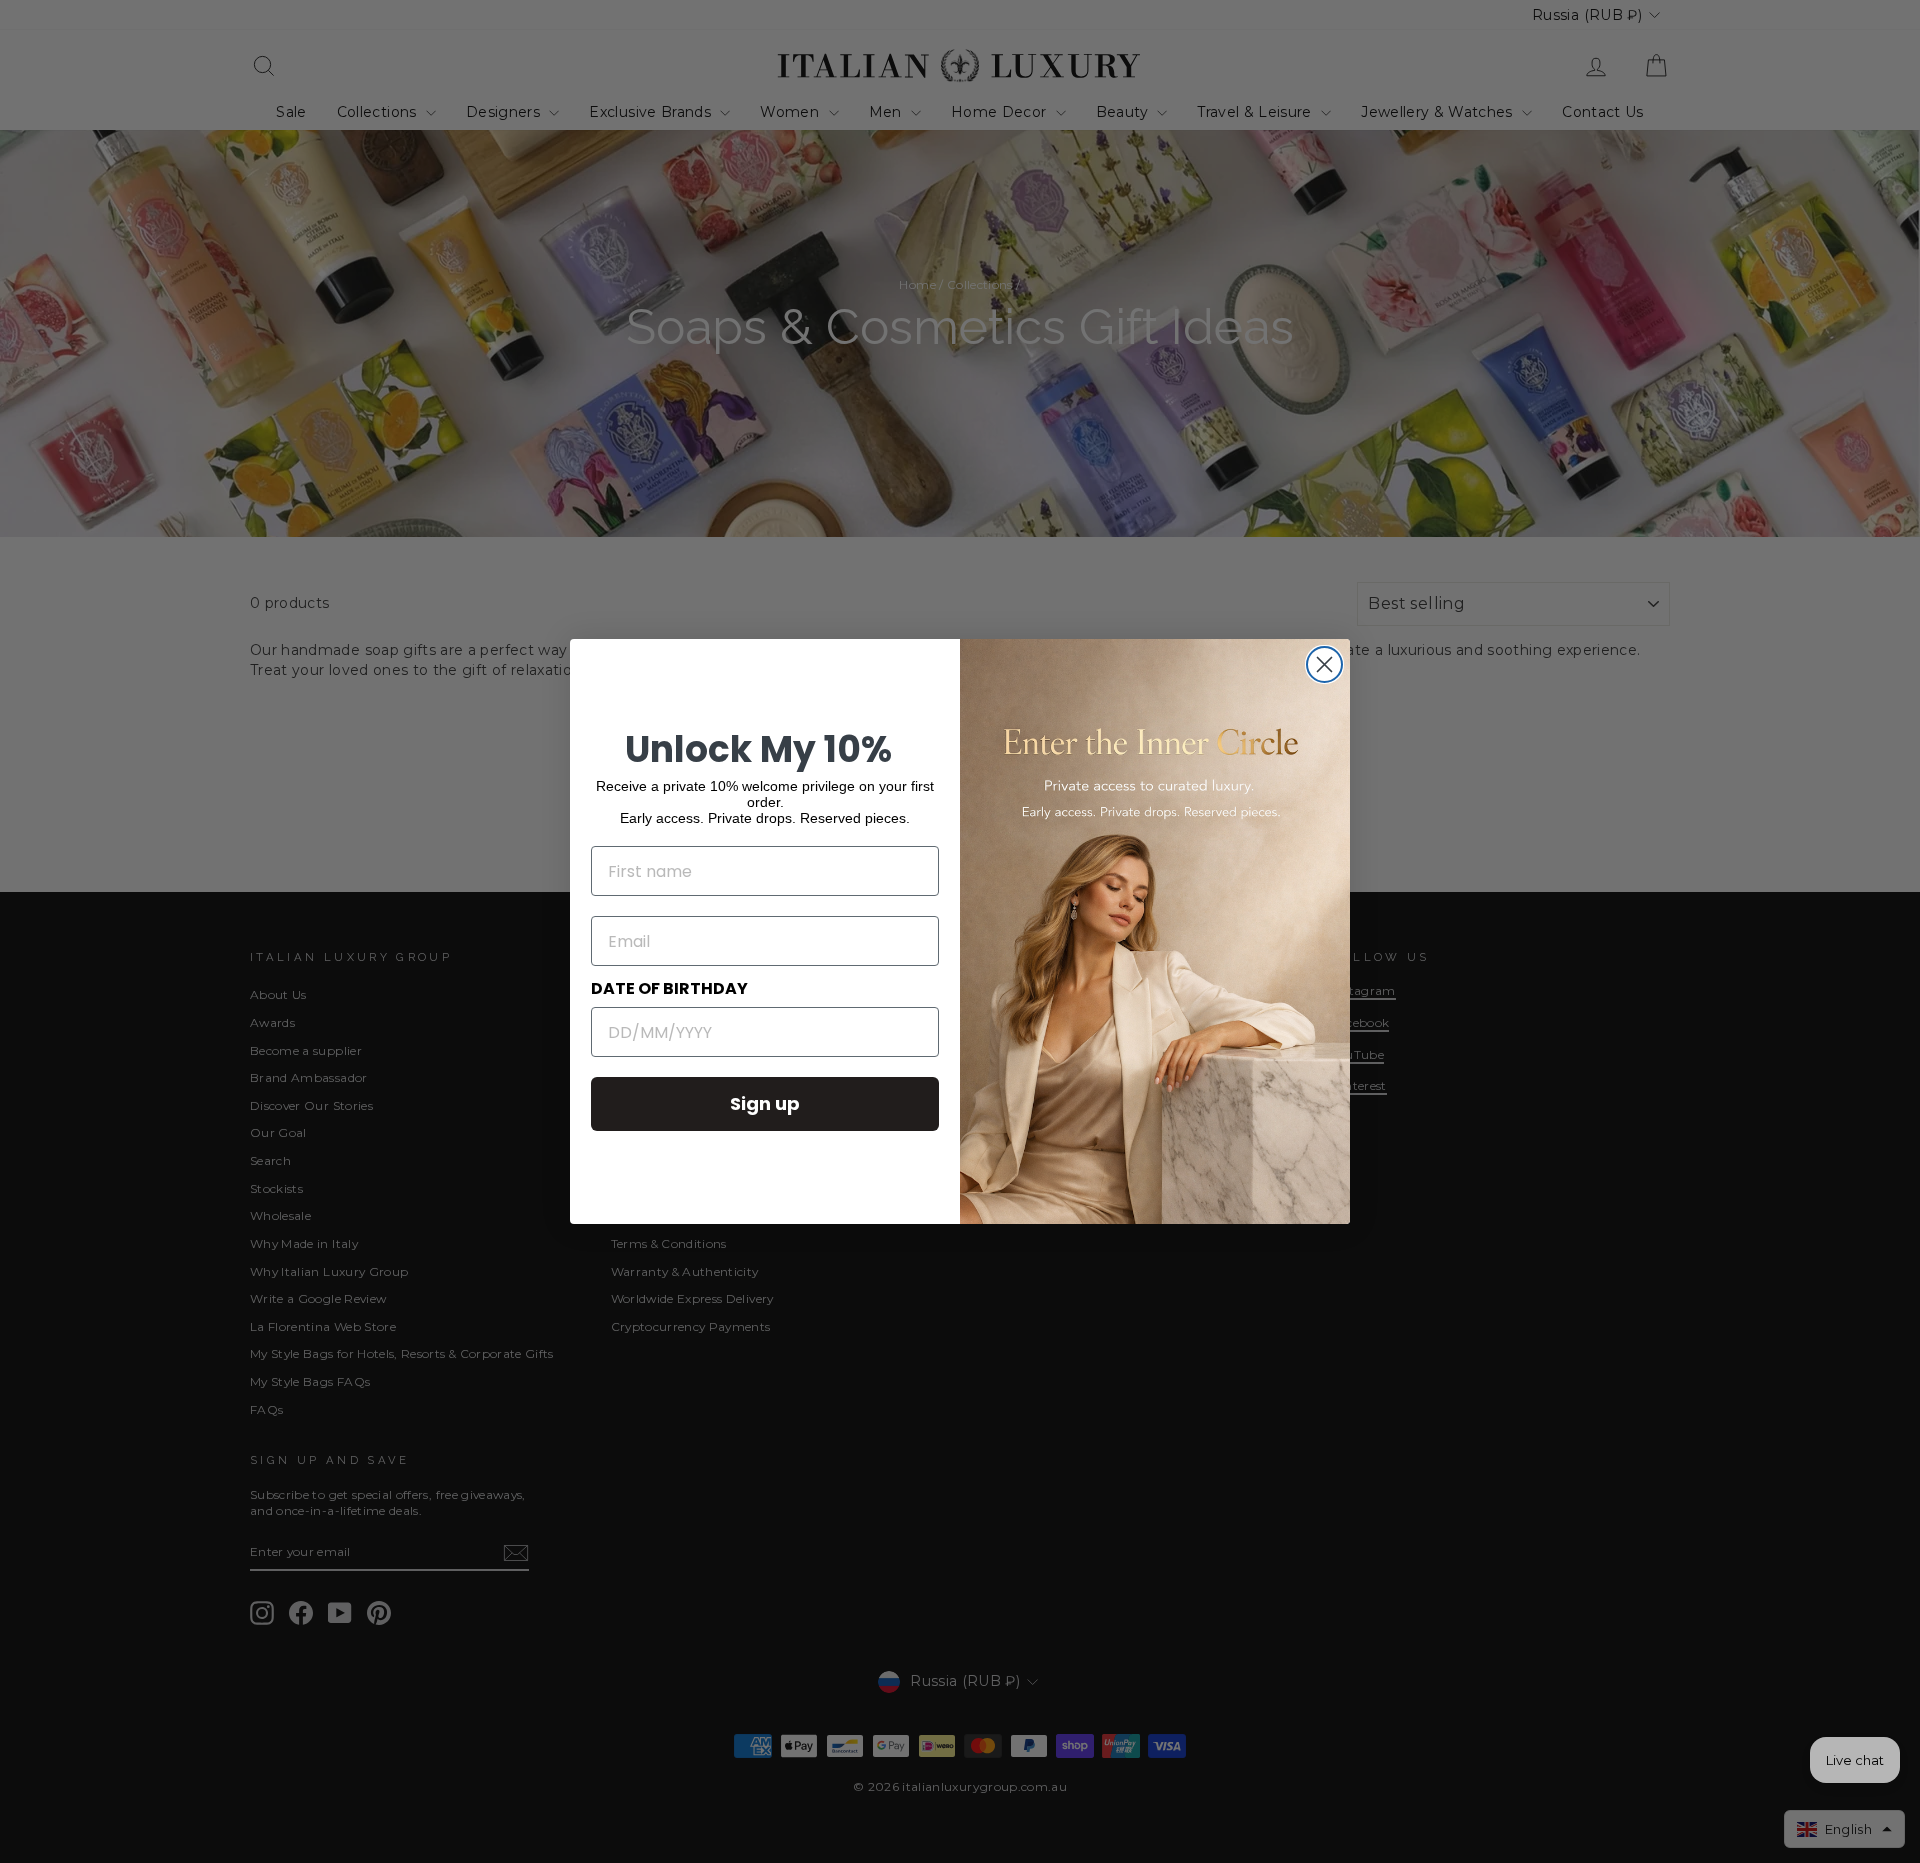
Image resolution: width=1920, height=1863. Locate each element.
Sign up (765, 1103)
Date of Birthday (669, 988)
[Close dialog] (1324, 664)
